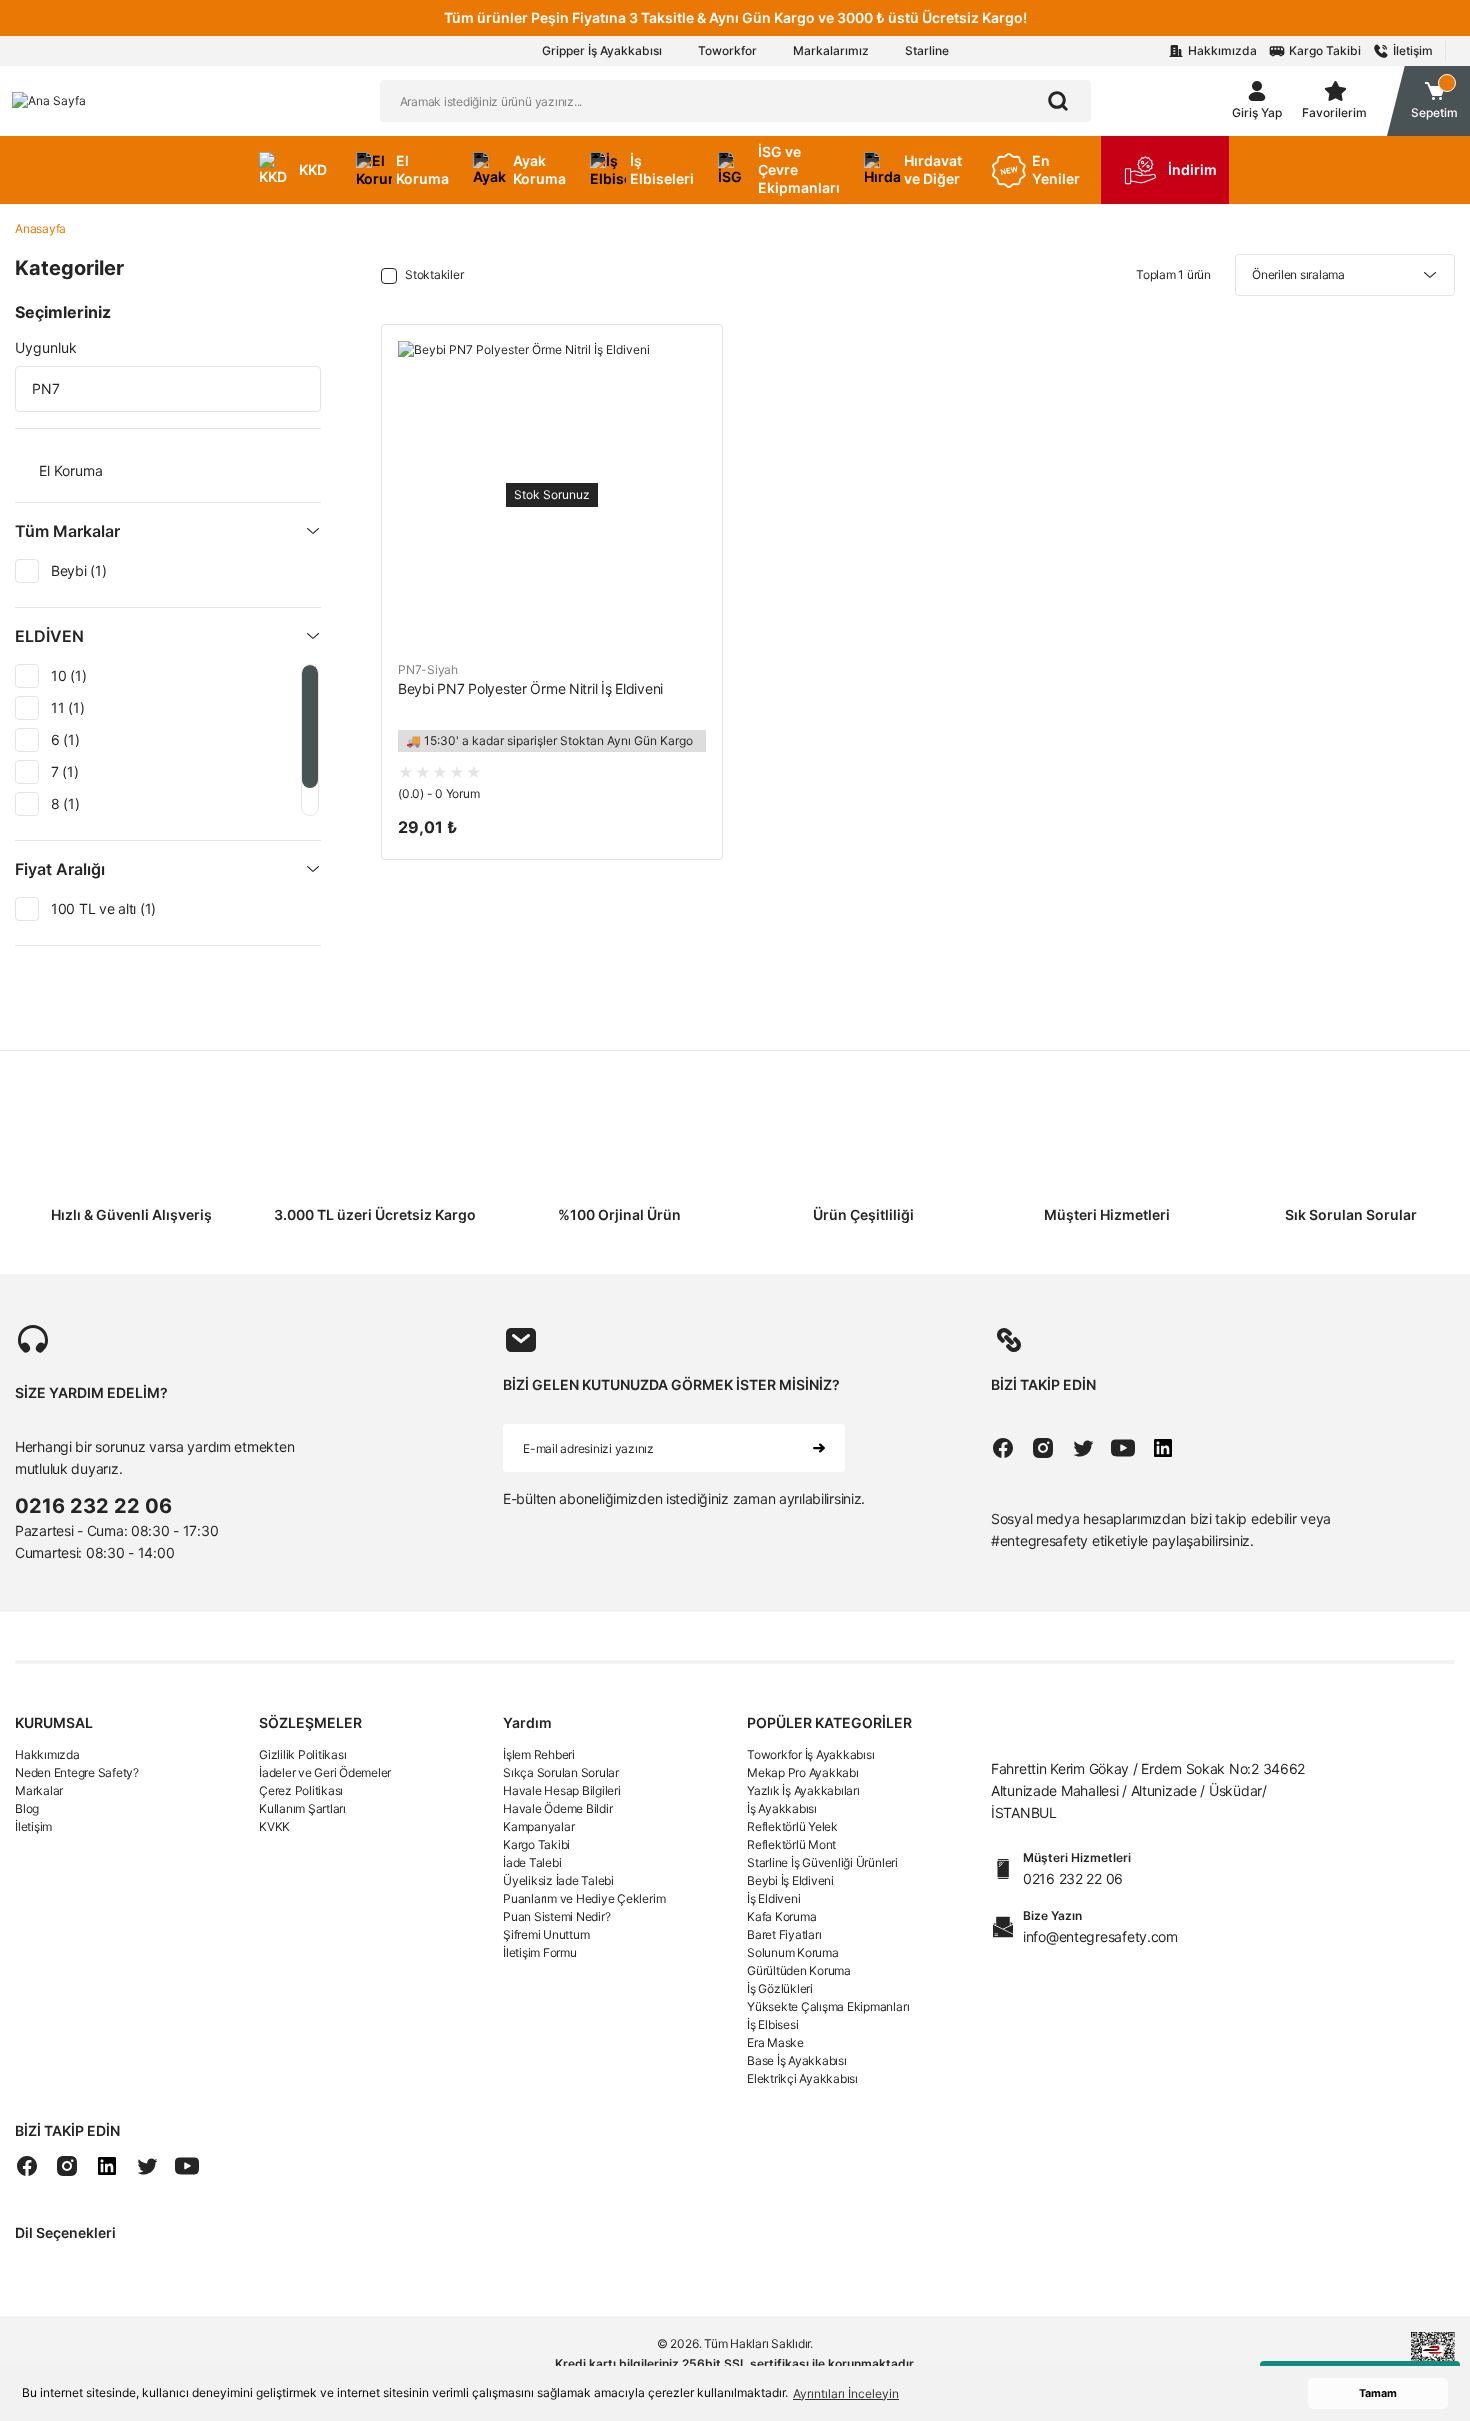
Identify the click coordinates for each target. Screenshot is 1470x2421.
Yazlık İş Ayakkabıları (803, 1790)
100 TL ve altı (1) (103, 908)
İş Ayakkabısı (782, 1808)
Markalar (39, 1790)
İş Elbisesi (772, 2024)
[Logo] (49, 100)
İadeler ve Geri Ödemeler (325, 1772)
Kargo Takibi (536, 1844)
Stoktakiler (434, 274)
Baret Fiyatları (784, 1934)
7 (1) (65, 771)
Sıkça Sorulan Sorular (561, 1772)
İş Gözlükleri (780, 1988)
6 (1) (65, 739)
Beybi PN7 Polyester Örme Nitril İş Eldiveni (530, 688)
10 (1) (68, 675)
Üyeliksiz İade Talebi (558, 1880)
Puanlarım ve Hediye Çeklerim (584, 1898)
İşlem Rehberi (539, 1754)
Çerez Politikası (301, 1790)
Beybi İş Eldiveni (790, 1880)
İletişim (33, 1826)
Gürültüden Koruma (799, 1970)
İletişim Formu (540, 1952)
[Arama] (1058, 101)
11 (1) (67, 707)
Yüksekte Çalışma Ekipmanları (828, 2006)
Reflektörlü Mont (791, 1844)
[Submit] (819, 1448)
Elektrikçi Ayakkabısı (802, 2078)
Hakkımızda (47, 1754)
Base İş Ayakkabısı (797, 2060)
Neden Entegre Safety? (77, 1772)
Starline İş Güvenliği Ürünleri (822, 1862)
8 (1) (65, 803)
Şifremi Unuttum (546, 1934)
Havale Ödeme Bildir (557, 1808)
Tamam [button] (1378, 2393)
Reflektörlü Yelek (792, 1826)
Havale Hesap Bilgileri (562, 1790)
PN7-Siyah (428, 669)
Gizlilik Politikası (302, 1754)
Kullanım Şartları (302, 1808)
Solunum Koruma (793, 1952)
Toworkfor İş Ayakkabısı (810, 1754)
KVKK (274, 1826)
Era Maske (775, 2042)
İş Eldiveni (773, 1898)
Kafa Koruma (781, 1916)
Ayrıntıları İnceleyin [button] (846, 2393)
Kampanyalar (538, 1826)
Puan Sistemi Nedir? (556, 1916)
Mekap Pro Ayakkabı (803, 1772)
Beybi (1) (78, 570)
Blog (27, 1808)
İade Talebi (532, 1862)
